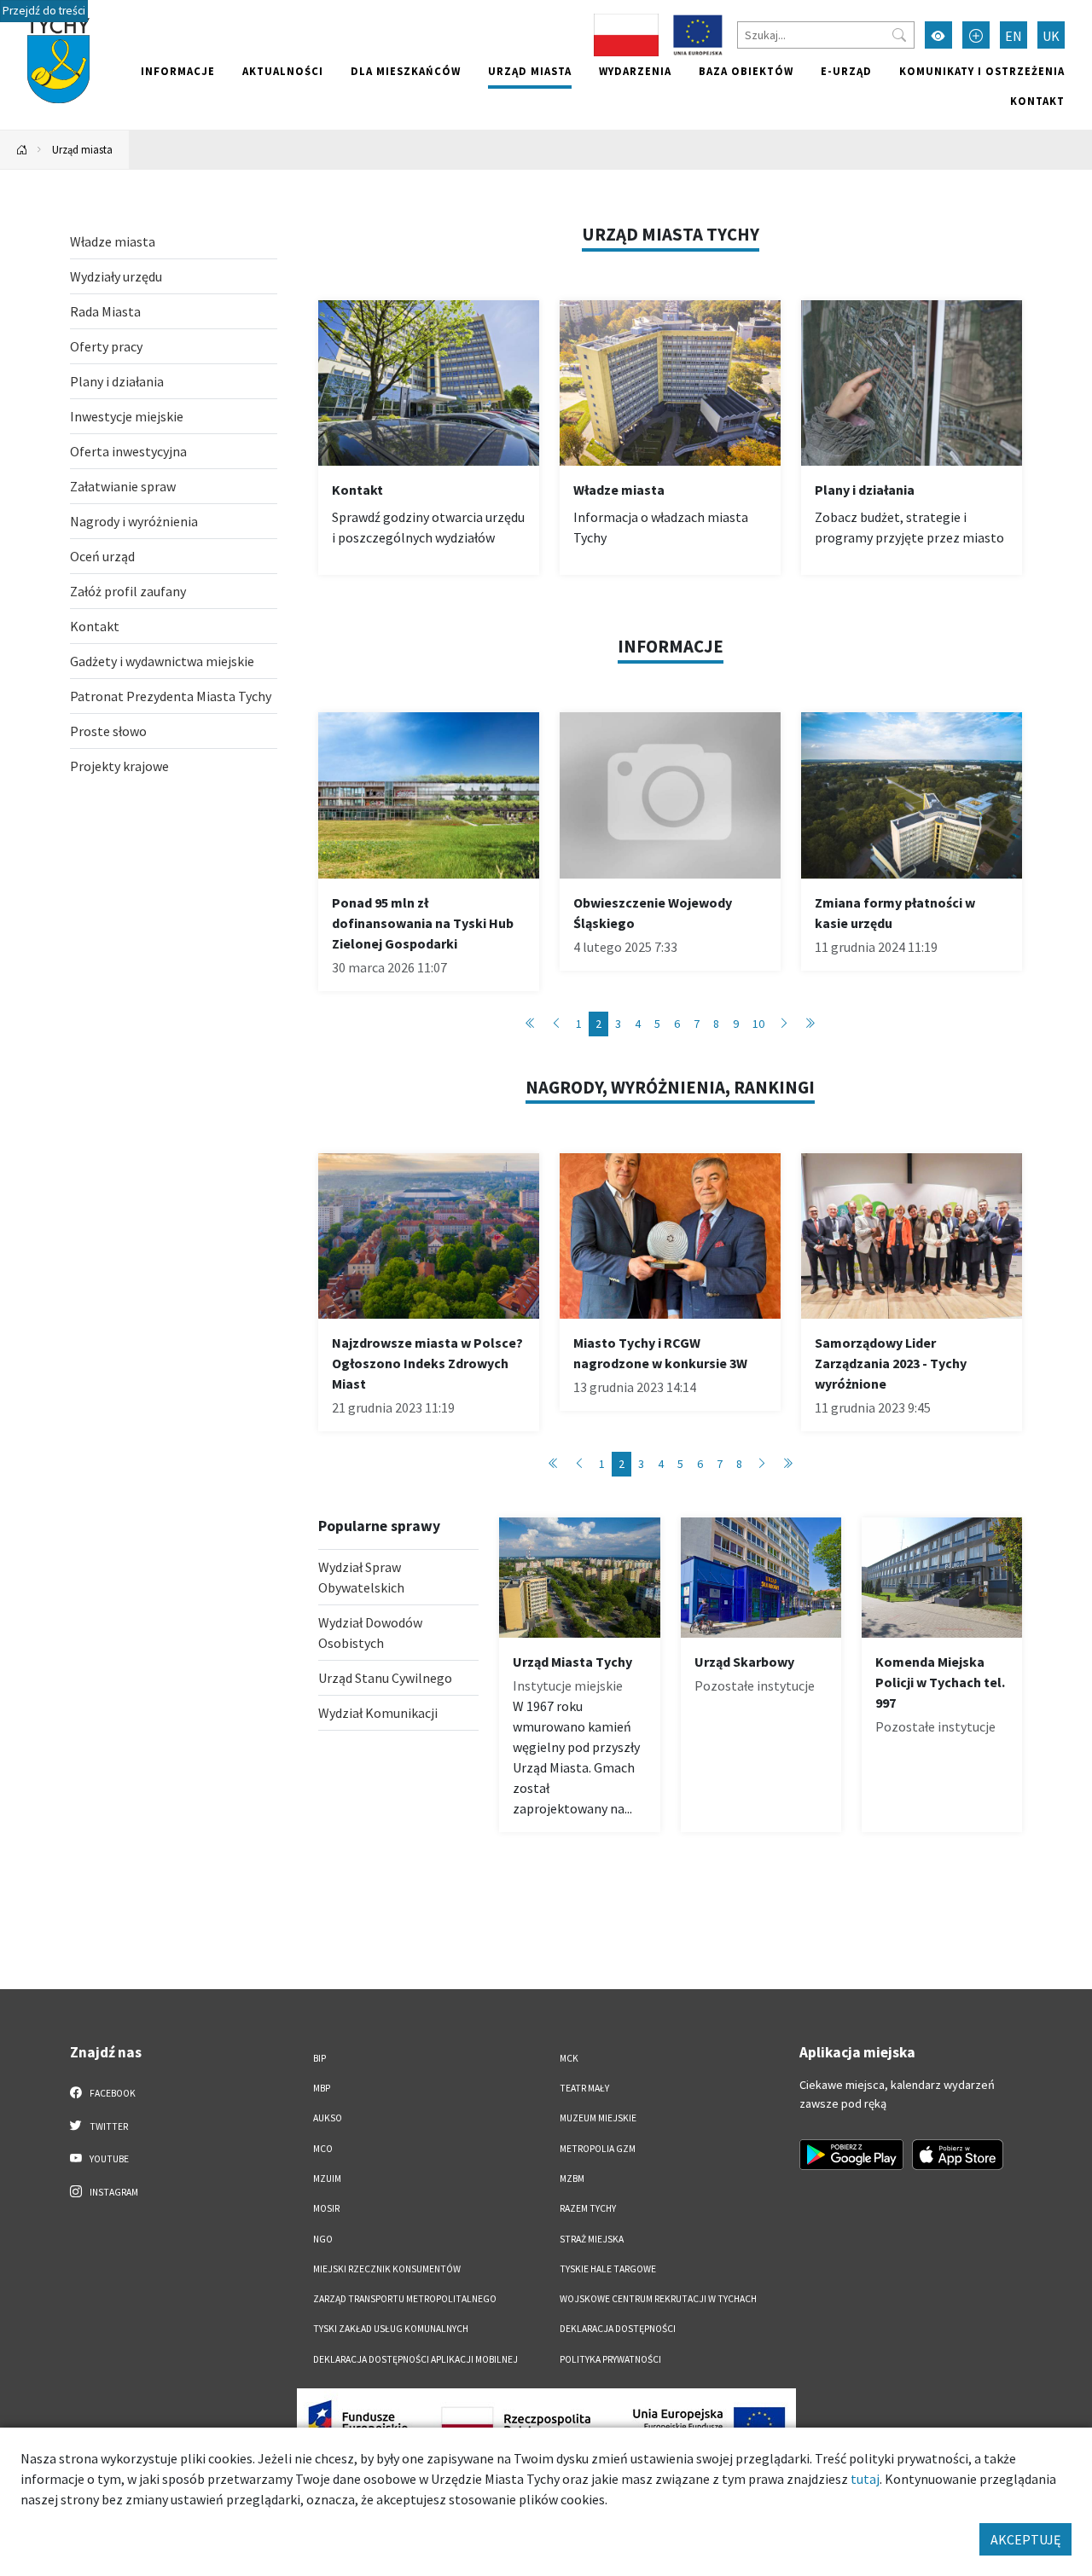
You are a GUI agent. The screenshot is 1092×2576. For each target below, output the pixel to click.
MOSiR (326, 2208)
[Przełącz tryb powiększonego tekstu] (976, 35)
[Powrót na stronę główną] (22, 150)
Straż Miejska (592, 2239)
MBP (322, 2088)
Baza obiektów (746, 71)
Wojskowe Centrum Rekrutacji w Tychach (658, 2299)
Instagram (113, 2192)
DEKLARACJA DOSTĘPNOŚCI (618, 2329)
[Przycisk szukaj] (899, 35)
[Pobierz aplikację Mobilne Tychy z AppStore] (958, 2155)
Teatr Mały (584, 2088)
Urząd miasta (530, 71)
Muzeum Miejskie (598, 2118)
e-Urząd (846, 71)
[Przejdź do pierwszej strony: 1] (531, 1024)
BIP (319, 2058)
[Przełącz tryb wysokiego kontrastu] (938, 35)
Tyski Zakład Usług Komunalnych (391, 2329)
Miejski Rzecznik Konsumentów (387, 2269)
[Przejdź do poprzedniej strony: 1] (556, 1024)
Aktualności (283, 71)
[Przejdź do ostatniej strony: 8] (787, 1464)
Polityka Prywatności (610, 2359)
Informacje (178, 71)
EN (1014, 36)
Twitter (108, 2126)
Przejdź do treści (44, 11)
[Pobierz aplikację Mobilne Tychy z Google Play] (851, 2155)
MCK (569, 2058)
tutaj (865, 2479)
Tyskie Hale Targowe (608, 2269)
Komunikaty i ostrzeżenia (982, 71)
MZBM (572, 2179)
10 (758, 1024)
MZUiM (327, 2179)
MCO (323, 2149)
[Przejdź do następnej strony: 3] (784, 1024)
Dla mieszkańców (406, 71)
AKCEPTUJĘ (1025, 2539)
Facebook (112, 2093)
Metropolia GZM (598, 2149)
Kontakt (1037, 101)
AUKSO (328, 2118)
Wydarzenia (635, 71)
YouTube (108, 2159)
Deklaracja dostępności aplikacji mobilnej (415, 2359)
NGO (323, 2239)
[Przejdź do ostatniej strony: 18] (810, 1024)
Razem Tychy (588, 2208)
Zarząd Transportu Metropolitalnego (405, 2299)
